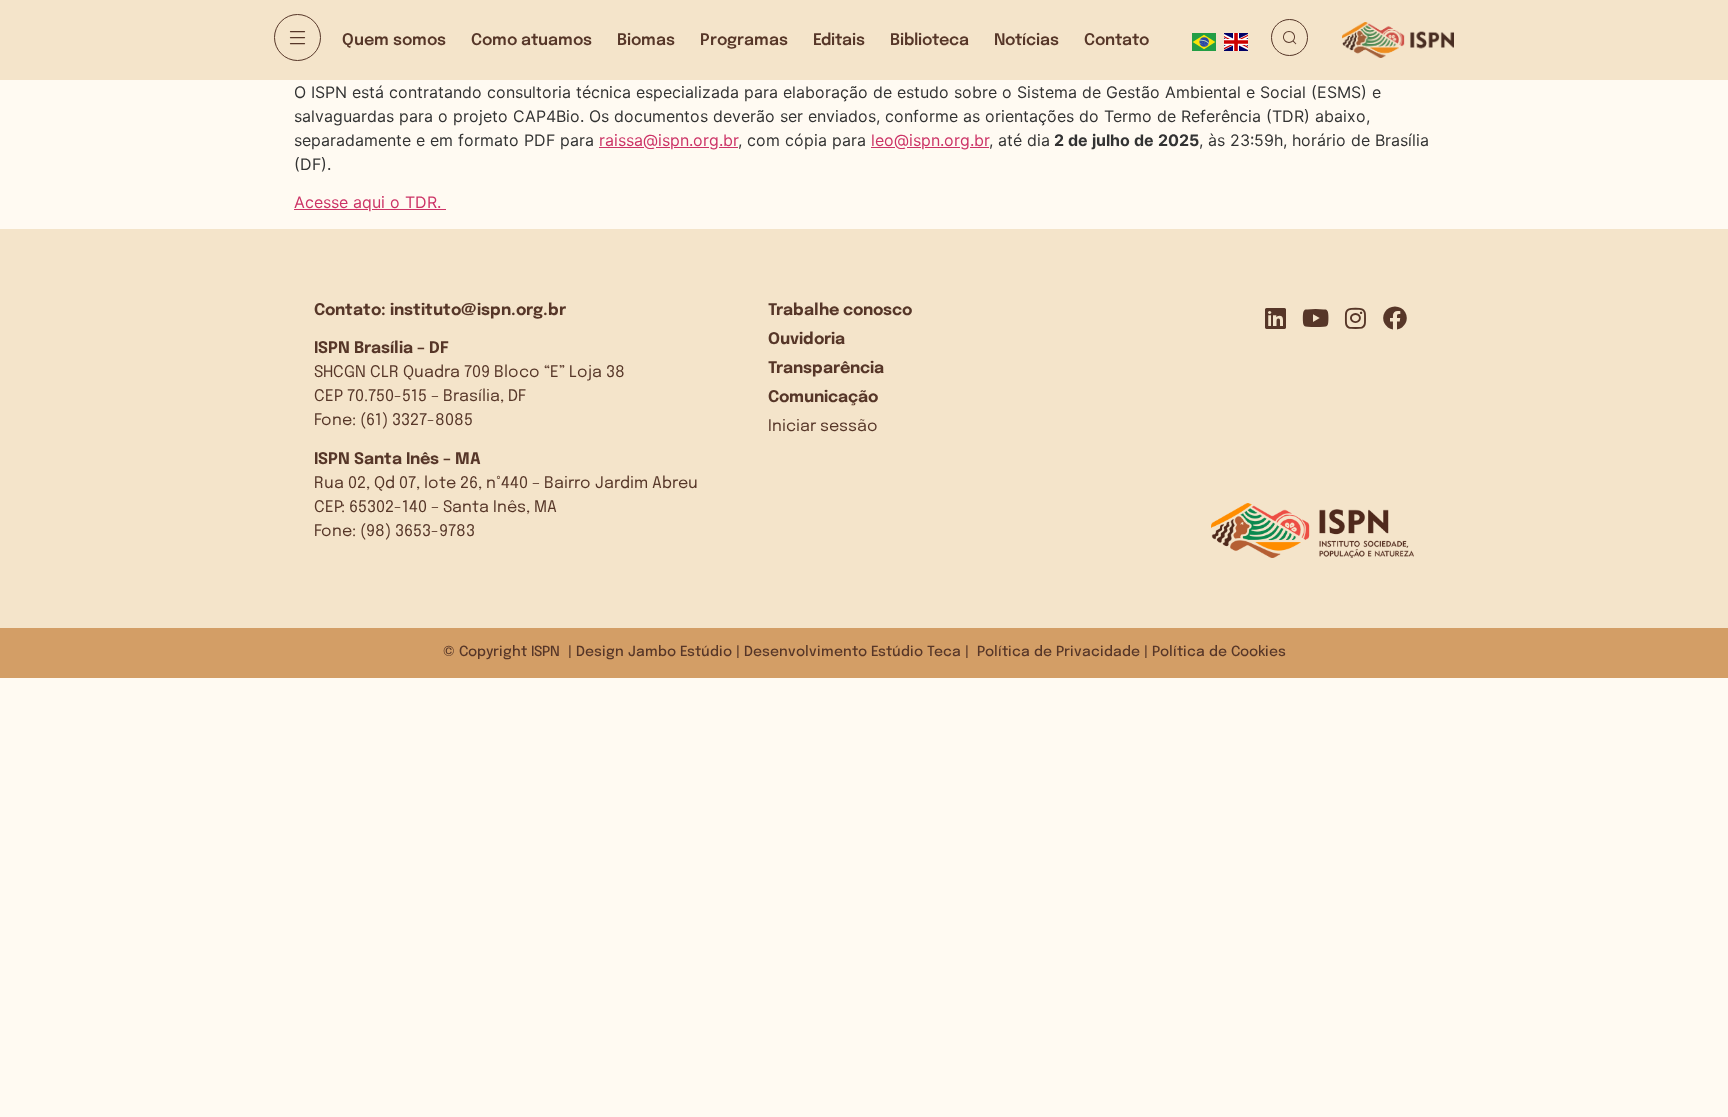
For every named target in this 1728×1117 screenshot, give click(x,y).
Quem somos (394, 40)
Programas (744, 40)
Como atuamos (531, 40)
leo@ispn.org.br (930, 140)
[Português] (1208, 40)
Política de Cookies (1219, 652)
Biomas (646, 40)
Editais (839, 40)
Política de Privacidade (1058, 652)
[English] (1240, 40)
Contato (1116, 40)
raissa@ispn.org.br (668, 140)
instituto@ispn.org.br (478, 310)
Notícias (1026, 40)
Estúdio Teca (916, 652)
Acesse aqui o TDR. (370, 202)
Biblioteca (929, 40)
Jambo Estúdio (680, 652)
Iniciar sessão (823, 426)
